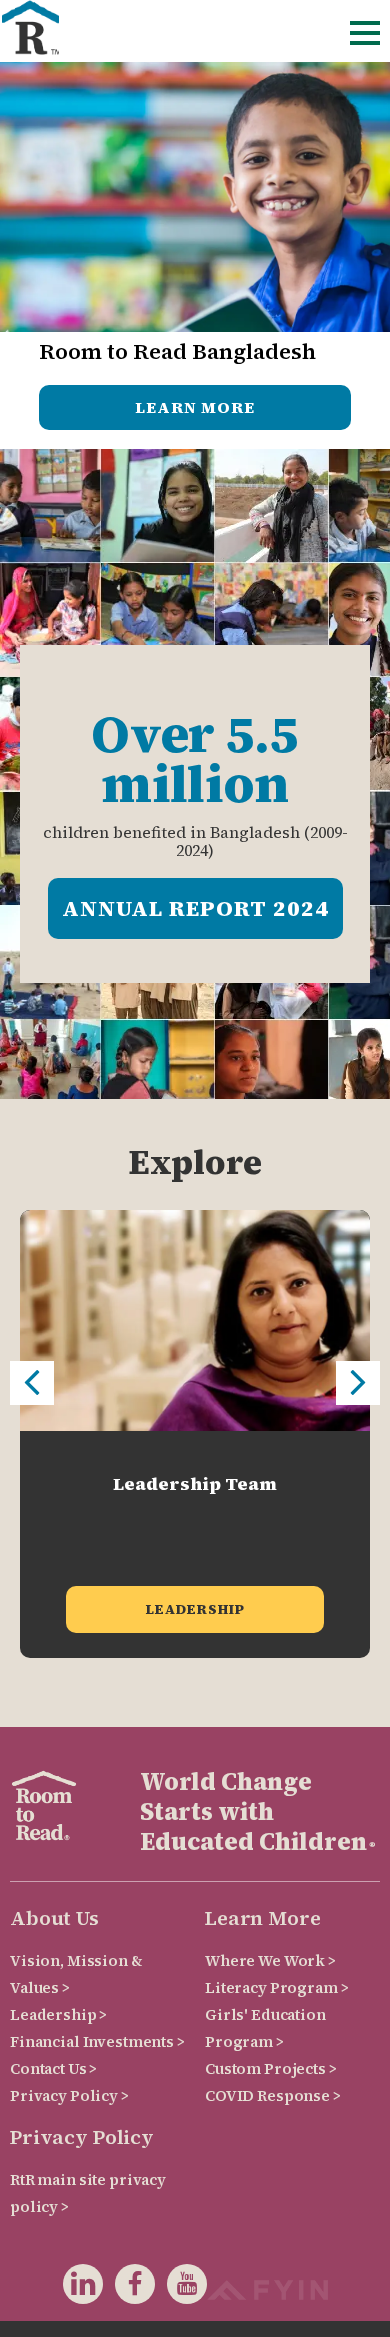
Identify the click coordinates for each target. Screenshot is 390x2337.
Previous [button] (32, 1383)
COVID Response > (273, 2095)
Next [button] (358, 1383)
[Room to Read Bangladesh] (30, 27)
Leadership (195, 1609)
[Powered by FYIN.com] (267, 2287)
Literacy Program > (276, 1987)
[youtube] (181, 2287)
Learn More (195, 407)
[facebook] (129, 2287)
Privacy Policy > (69, 2095)
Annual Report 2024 (195, 908)
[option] (195, 1434)
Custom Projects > (271, 2068)
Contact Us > (53, 2068)
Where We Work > (270, 1960)
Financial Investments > (97, 2041)
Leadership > (58, 2014)
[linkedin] (83, 2287)
